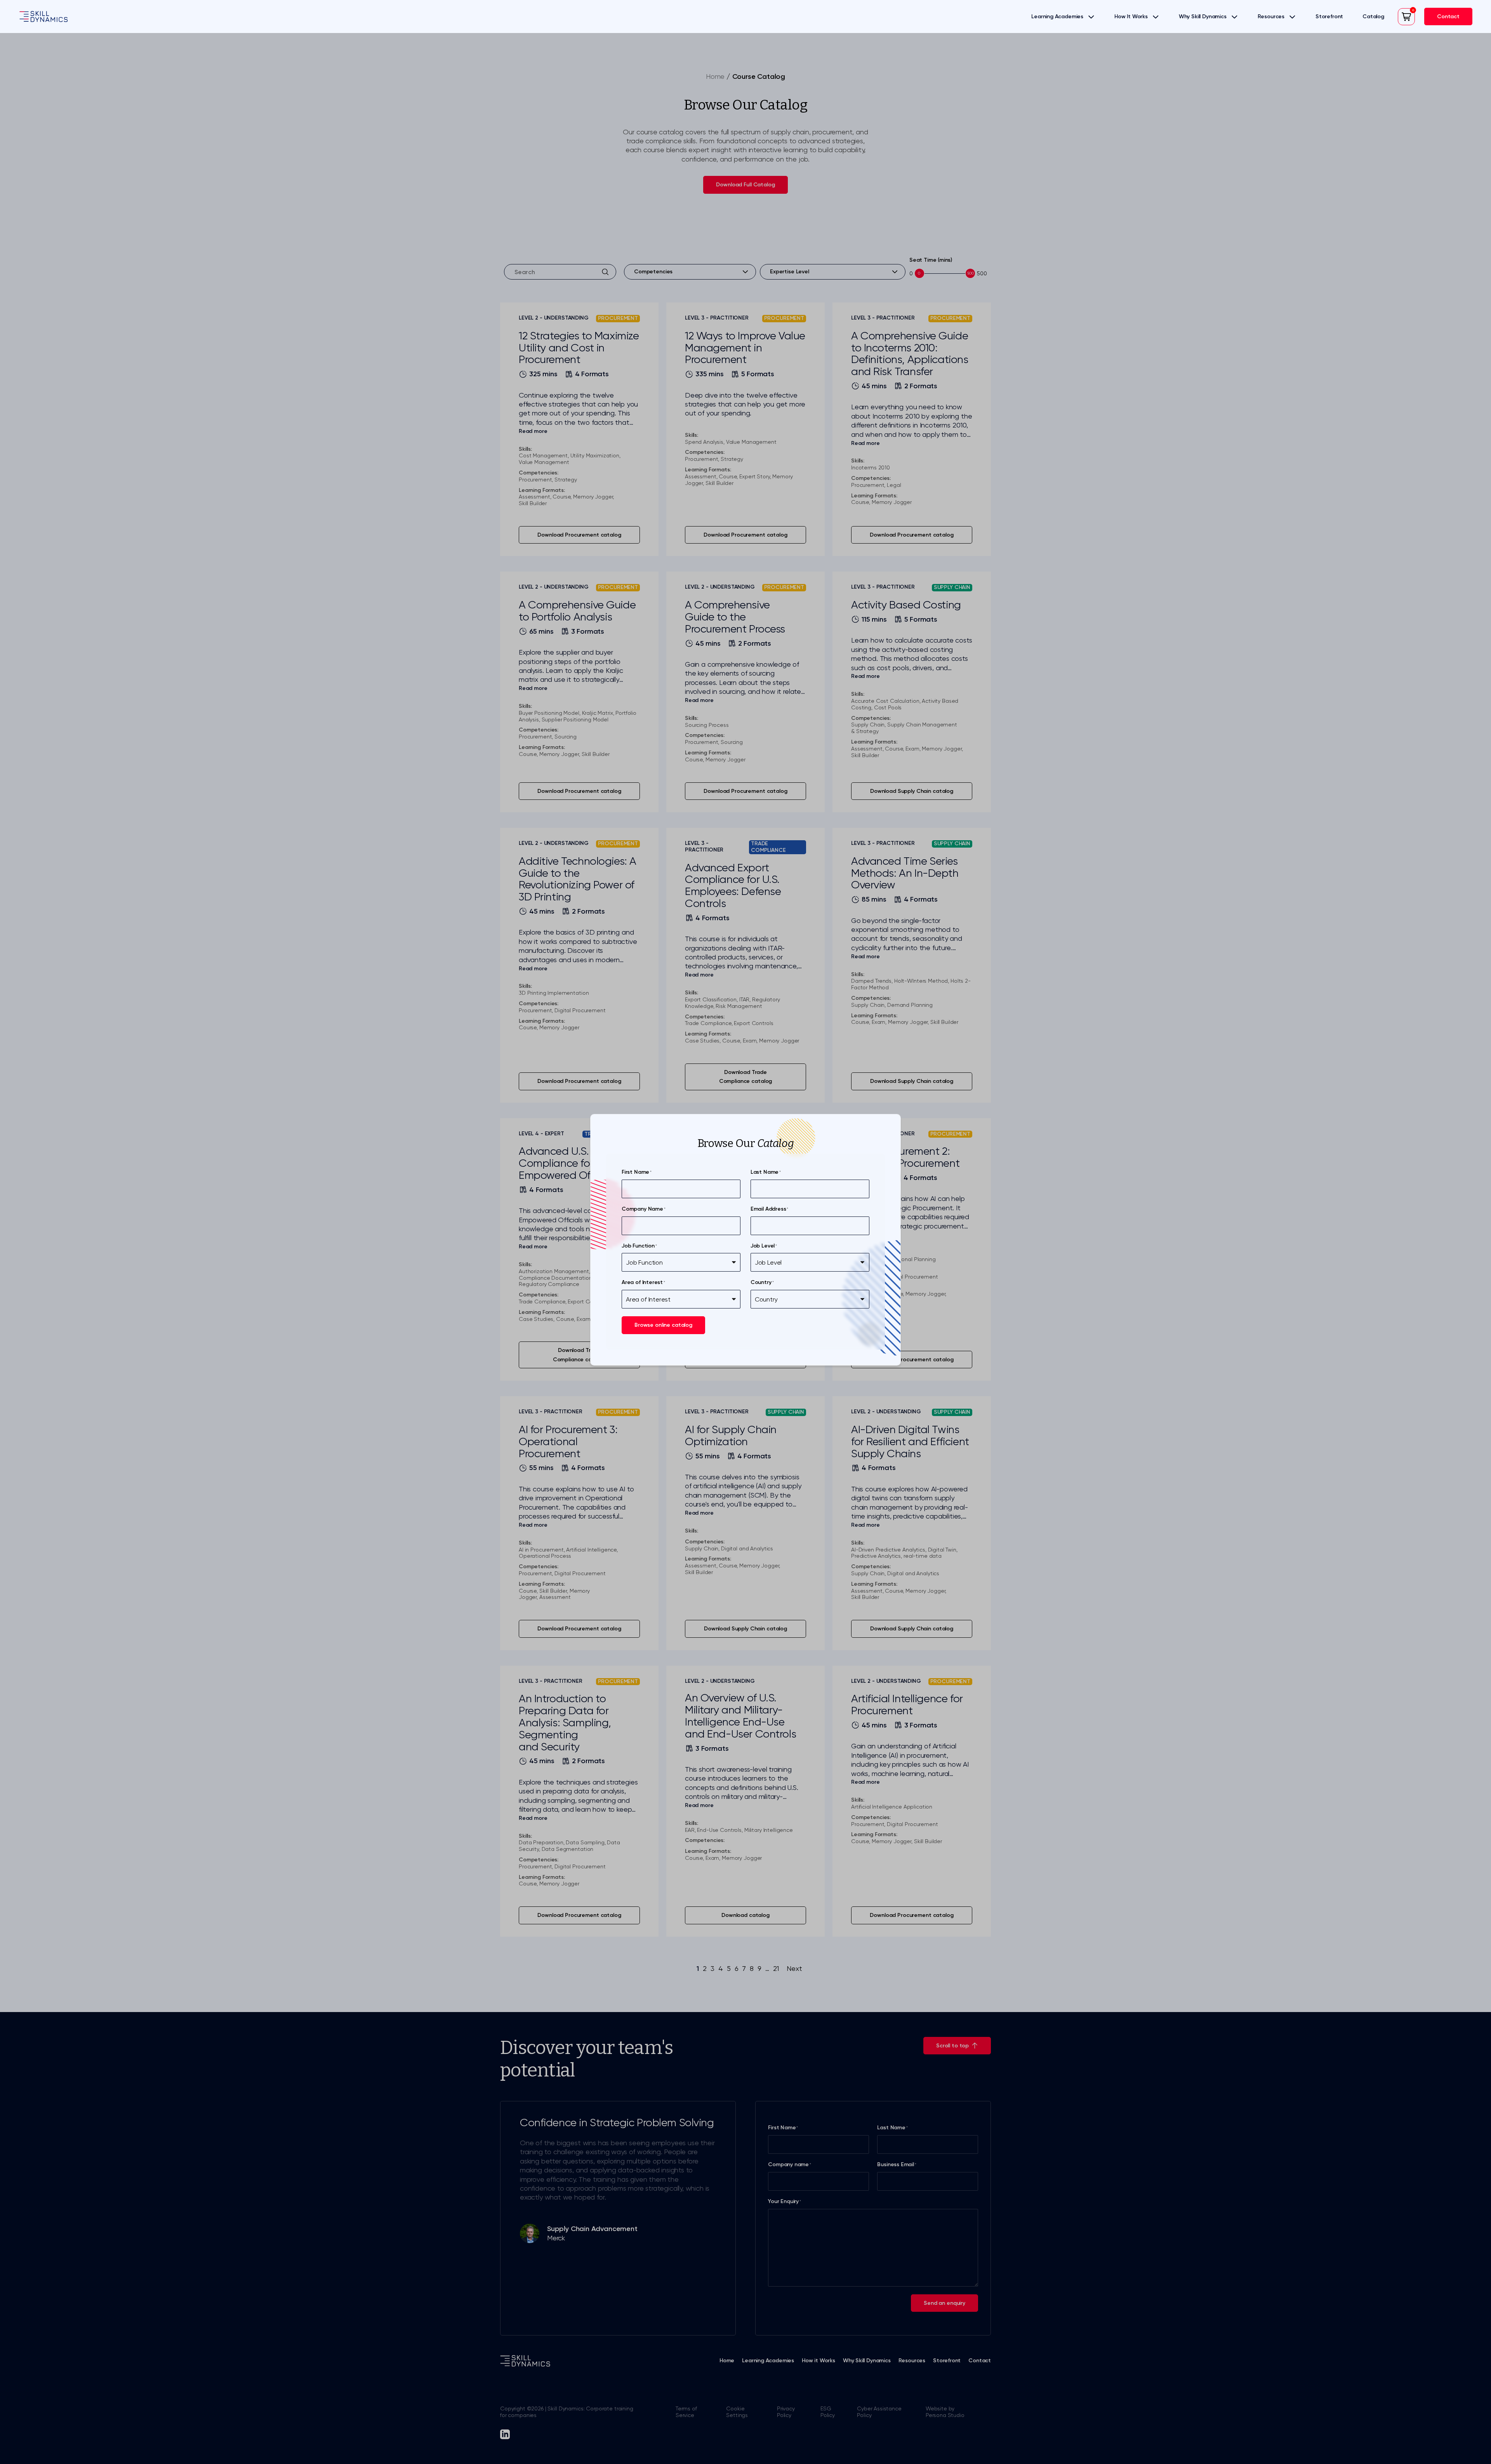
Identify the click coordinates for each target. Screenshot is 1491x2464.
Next (794, 1968)
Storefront (1329, 17)
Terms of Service (686, 2412)
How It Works (1131, 17)
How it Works (818, 2361)
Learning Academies (1057, 17)
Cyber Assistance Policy (879, 2412)
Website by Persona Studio (945, 2412)
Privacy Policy (786, 2412)
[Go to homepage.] (43, 17)
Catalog (1373, 17)
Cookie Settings (737, 2412)
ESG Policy (828, 2412)
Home (715, 76)
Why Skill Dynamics (1203, 17)
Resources (1271, 17)
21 (776, 1968)
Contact (980, 2361)
